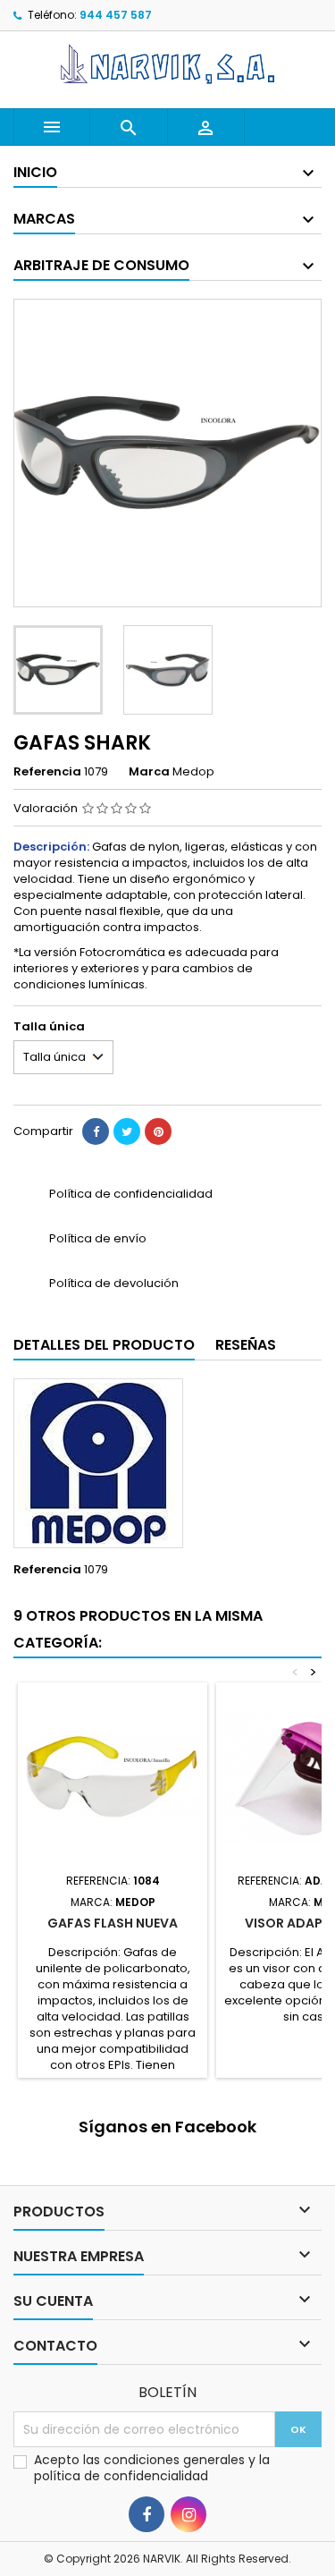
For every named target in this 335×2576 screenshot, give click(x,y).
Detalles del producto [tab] (104, 1345)
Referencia (47, 772)
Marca (149, 772)
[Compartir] (96, 1131)
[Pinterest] (158, 1131)
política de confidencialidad (121, 2476)
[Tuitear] (127, 1131)
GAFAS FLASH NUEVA (113, 1923)
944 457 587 (116, 15)
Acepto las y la (152, 2468)
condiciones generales (176, 2460)
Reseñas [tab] (246, 1345)
